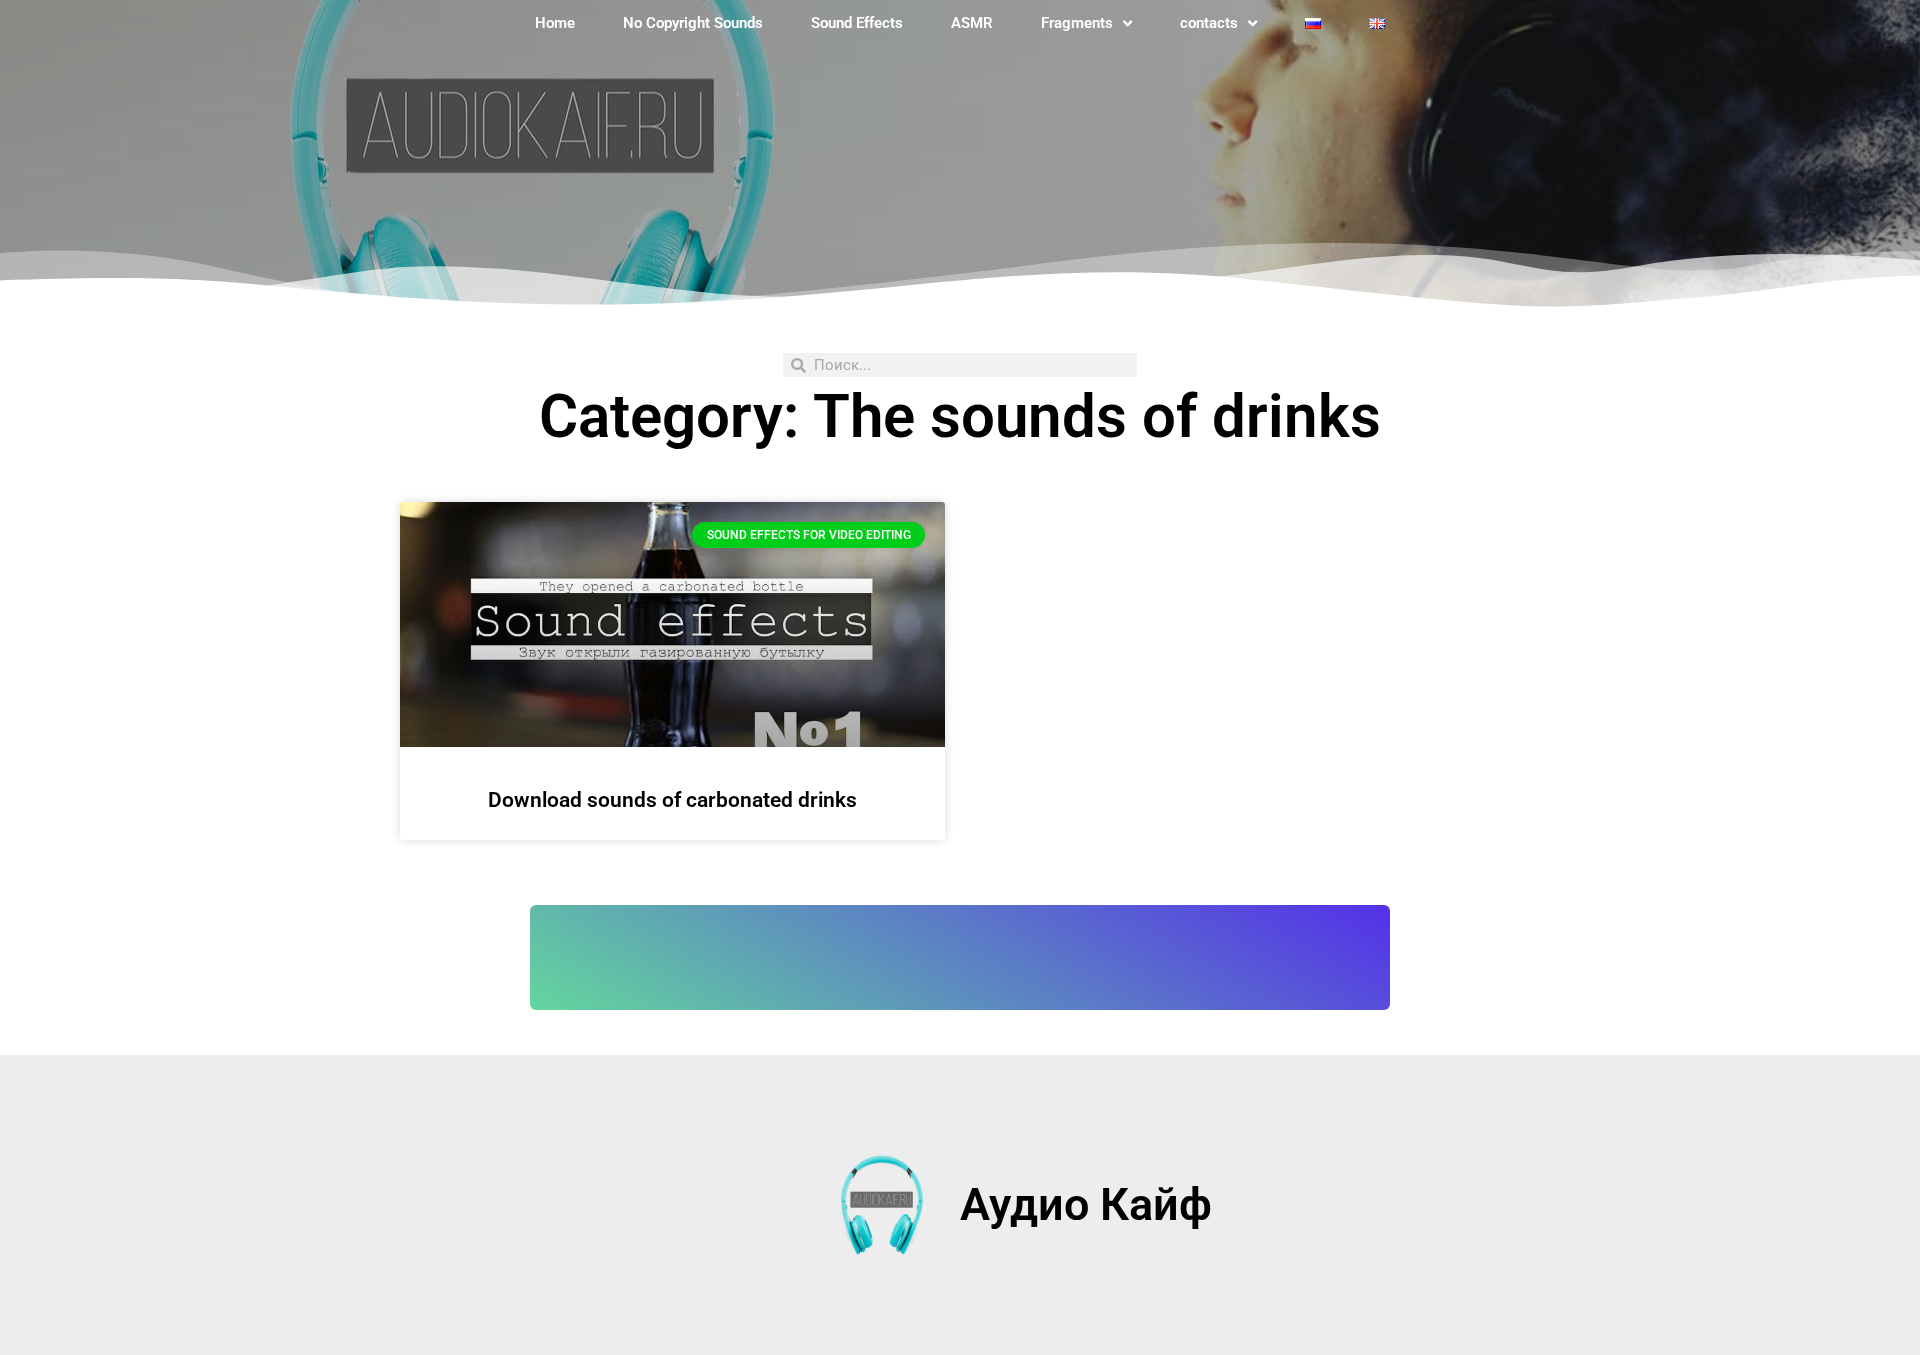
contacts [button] (1209, 23)
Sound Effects (857, 23)
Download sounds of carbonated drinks (672, 800)
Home (555, 23)
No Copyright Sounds (693, 23)
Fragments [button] (1077, 23)
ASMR (972, 23)
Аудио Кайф (1086, 1204)
